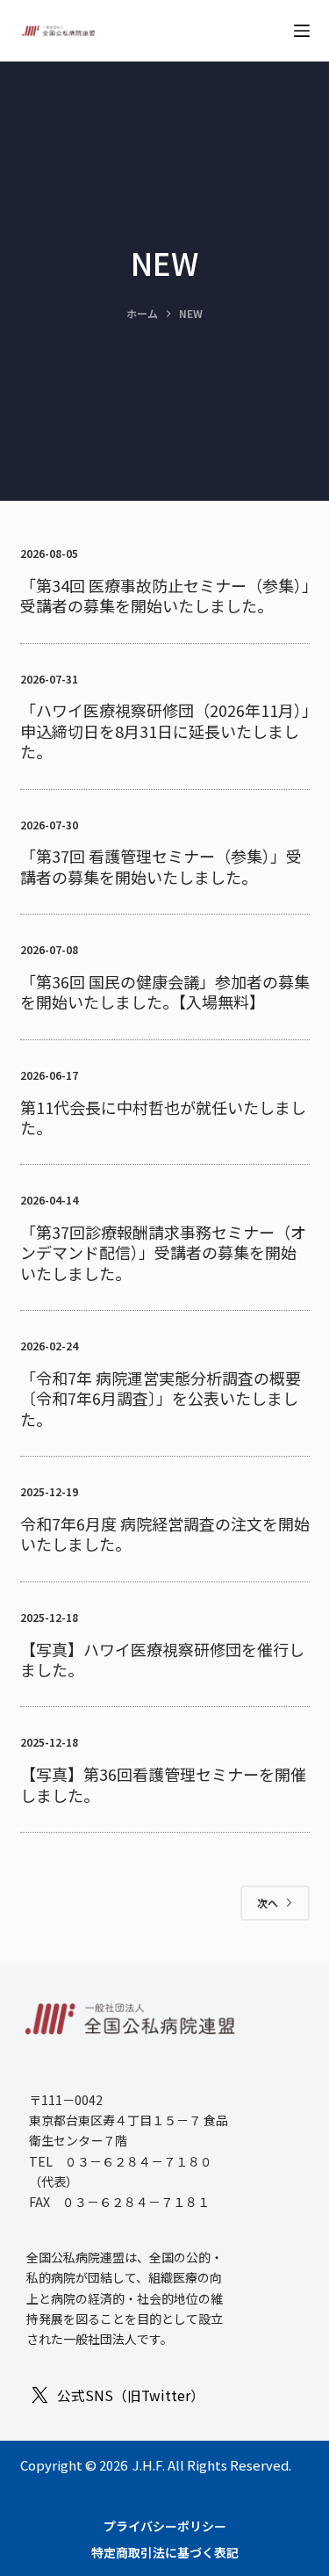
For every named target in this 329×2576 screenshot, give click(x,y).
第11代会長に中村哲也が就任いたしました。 (163, 1117)
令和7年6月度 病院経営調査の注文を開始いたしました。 (165, 1534)
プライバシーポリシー (165, 2526)
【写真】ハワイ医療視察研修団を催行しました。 (162, 1659)
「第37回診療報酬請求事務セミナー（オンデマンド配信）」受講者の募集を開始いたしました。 (163, 1252)
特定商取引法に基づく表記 (165, 2552)
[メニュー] (302, 31)
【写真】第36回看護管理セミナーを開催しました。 (163, 1784)
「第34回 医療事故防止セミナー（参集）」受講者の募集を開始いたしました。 (165, 595)
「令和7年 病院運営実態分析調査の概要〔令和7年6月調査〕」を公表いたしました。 (161, 1398)
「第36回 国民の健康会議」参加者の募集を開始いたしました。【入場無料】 (165, 991)
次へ (268, 1903)
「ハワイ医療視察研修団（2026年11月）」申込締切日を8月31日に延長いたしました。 (165, 731)
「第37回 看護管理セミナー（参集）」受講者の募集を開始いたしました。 (161, 866)
